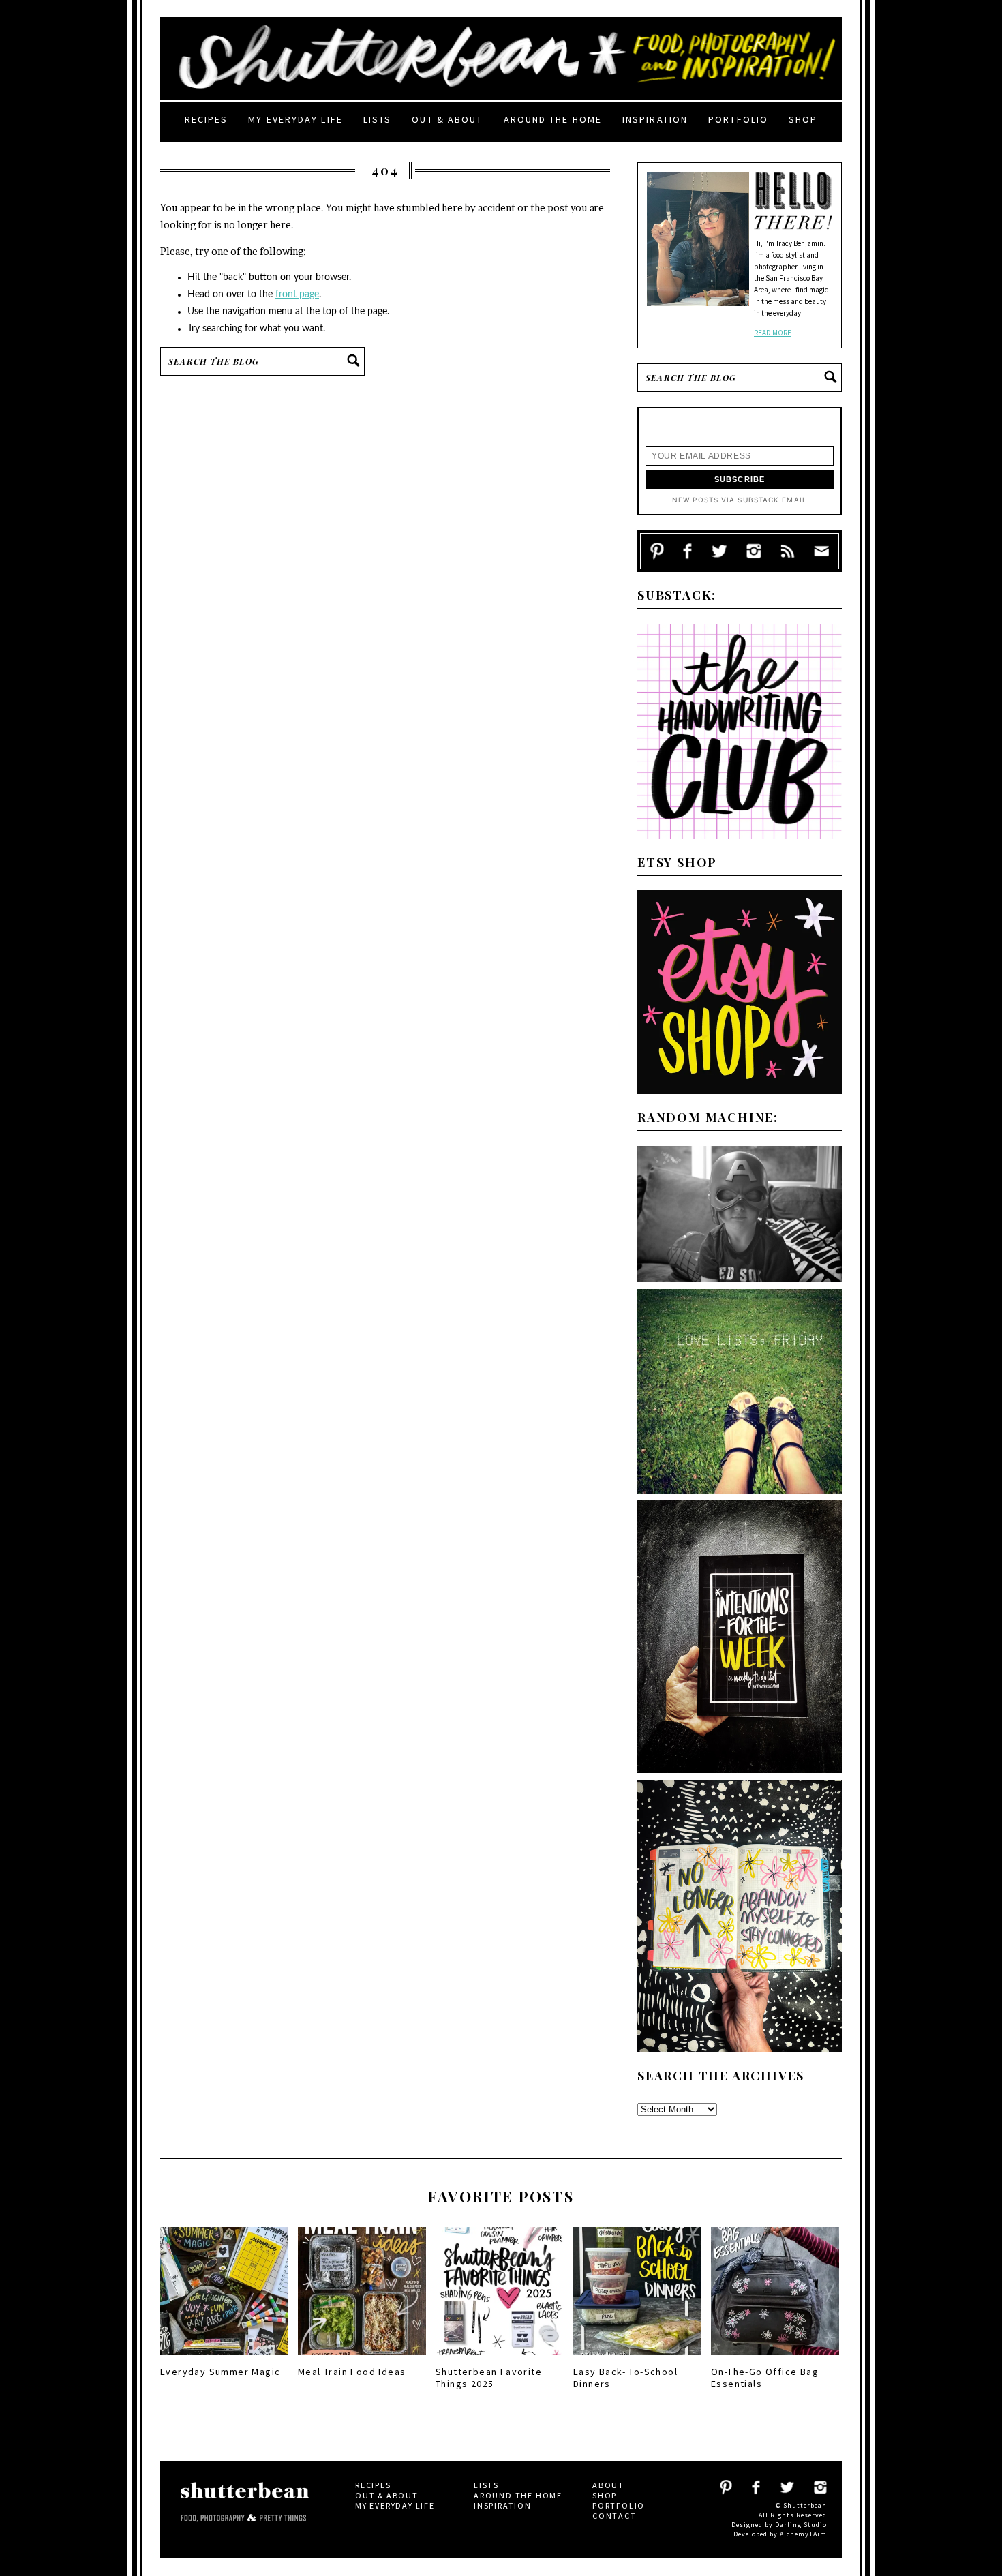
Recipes (207, 119)
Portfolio (738, 119)
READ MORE (773, 333)
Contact (614, 2516)
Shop (803, 119)
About (608, 2485)
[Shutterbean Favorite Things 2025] (500, 2359)
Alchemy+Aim (803, 2534)
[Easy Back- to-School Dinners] (637, 2359)
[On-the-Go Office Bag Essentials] (775, 2359)
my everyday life (295, 119)
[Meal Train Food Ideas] (362, 2359)
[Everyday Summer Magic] (224, 2359)
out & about (447, 119)
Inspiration (655, 119)
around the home (553, 119)
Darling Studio (801, 2525)
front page (297, 294)
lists (378, 119)
